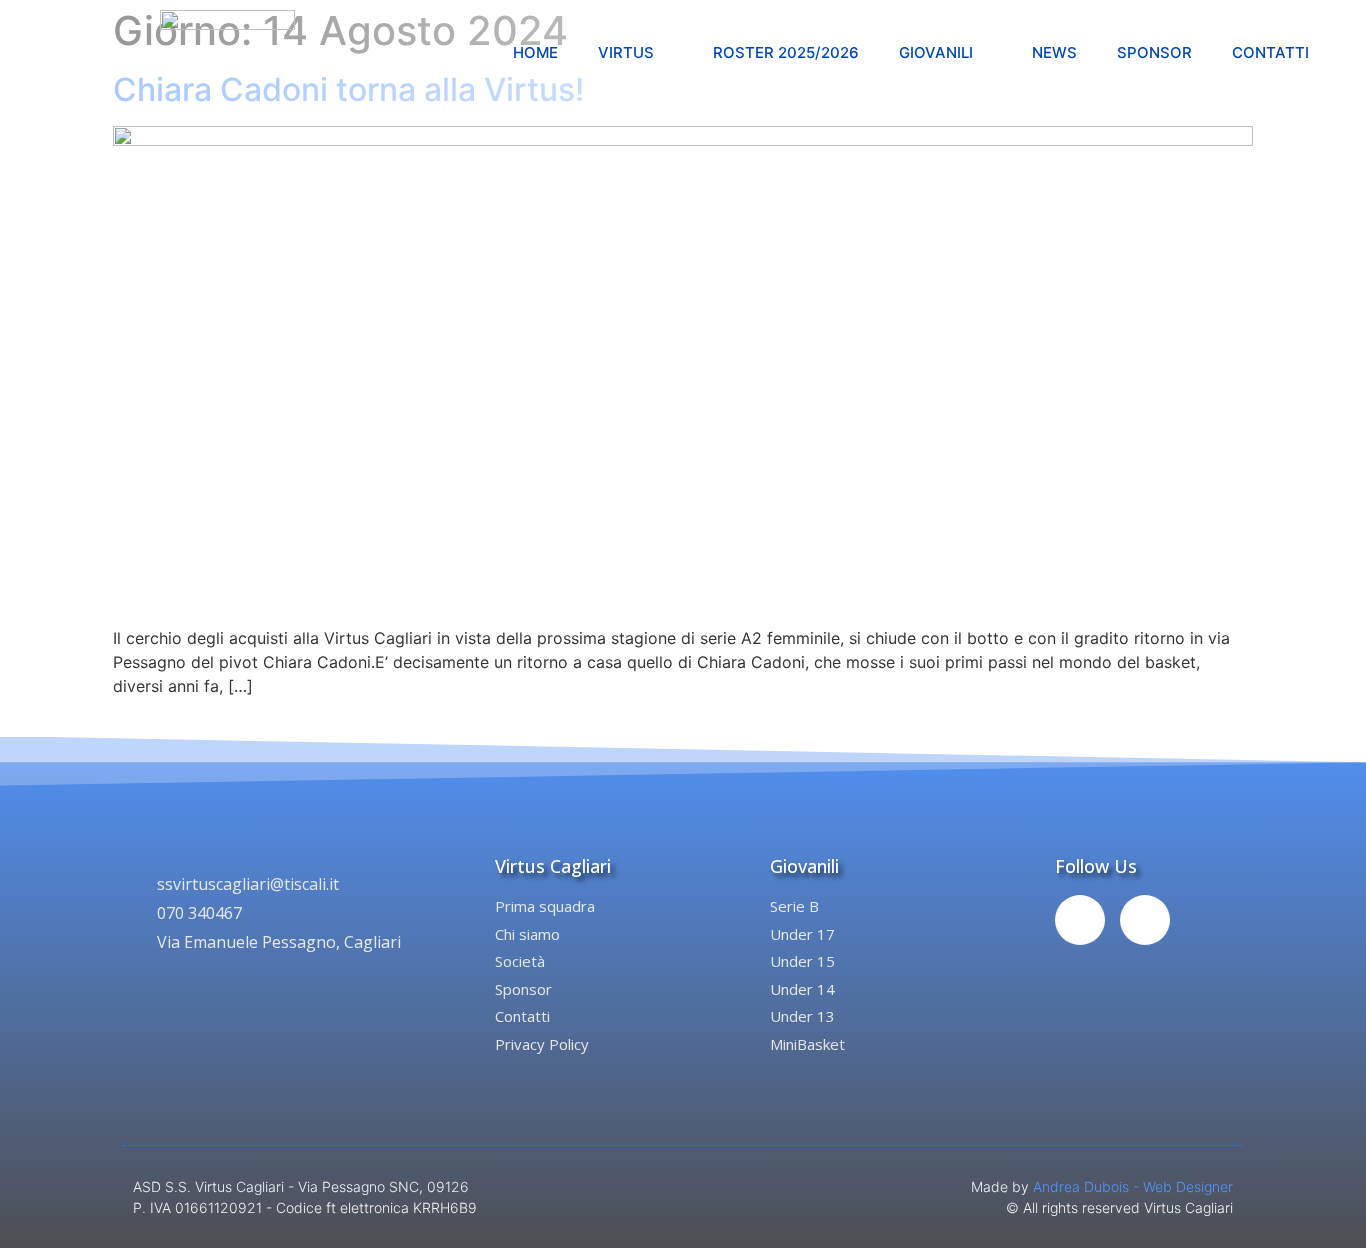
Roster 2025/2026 (786, 52)
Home (535, 52)
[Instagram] (1145, 920)
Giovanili (936, 52)
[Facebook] (1080, 920)
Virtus (626, 52)
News (1054, 52)
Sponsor (1154, 52)
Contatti (1270, 52)
